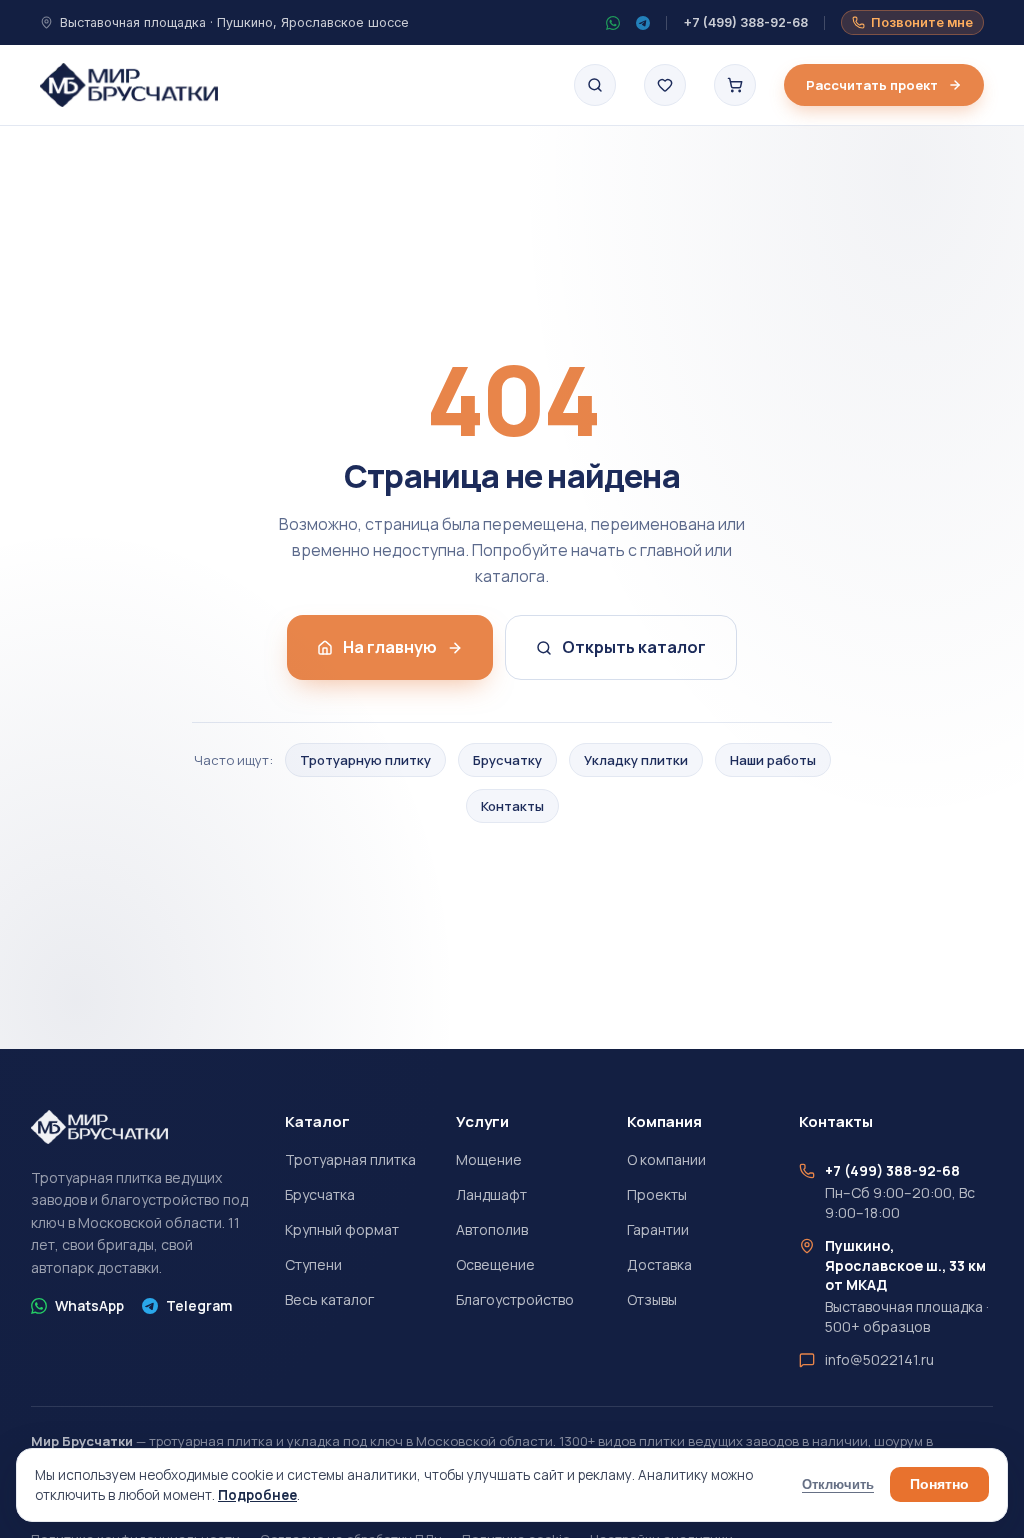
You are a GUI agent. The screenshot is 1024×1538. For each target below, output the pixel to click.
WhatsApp (89, 1305)
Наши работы (773, 760)
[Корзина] (735, 85)
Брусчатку (507, 760)
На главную (390, 647)
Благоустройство (515, 1299)
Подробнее (257, 1495)
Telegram (199, 1305)
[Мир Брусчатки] (129, 85)
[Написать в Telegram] (643, 23)
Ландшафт (491, 1194)
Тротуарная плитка (350, 1159)
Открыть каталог (634, 647)
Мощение (489, 1159)
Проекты (657, 1194)
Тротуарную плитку (365, 760)
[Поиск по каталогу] (595, 85)
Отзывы (652, 1299)
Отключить (838, 1485)
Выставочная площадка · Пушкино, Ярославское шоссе (234, 22)
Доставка (659, 1264)
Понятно (939, 1484)
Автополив (492, 1229)
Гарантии (658, 1229)
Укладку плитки (636, 760)
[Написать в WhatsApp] (613, 23)
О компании (666, 1159)
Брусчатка (320, 1194)
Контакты (512, 806)
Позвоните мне (922, 22)
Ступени (313, 1264)
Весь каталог (329, 1299)
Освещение (495, 1264)
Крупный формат (342, 1229)
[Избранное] (665, 85)
